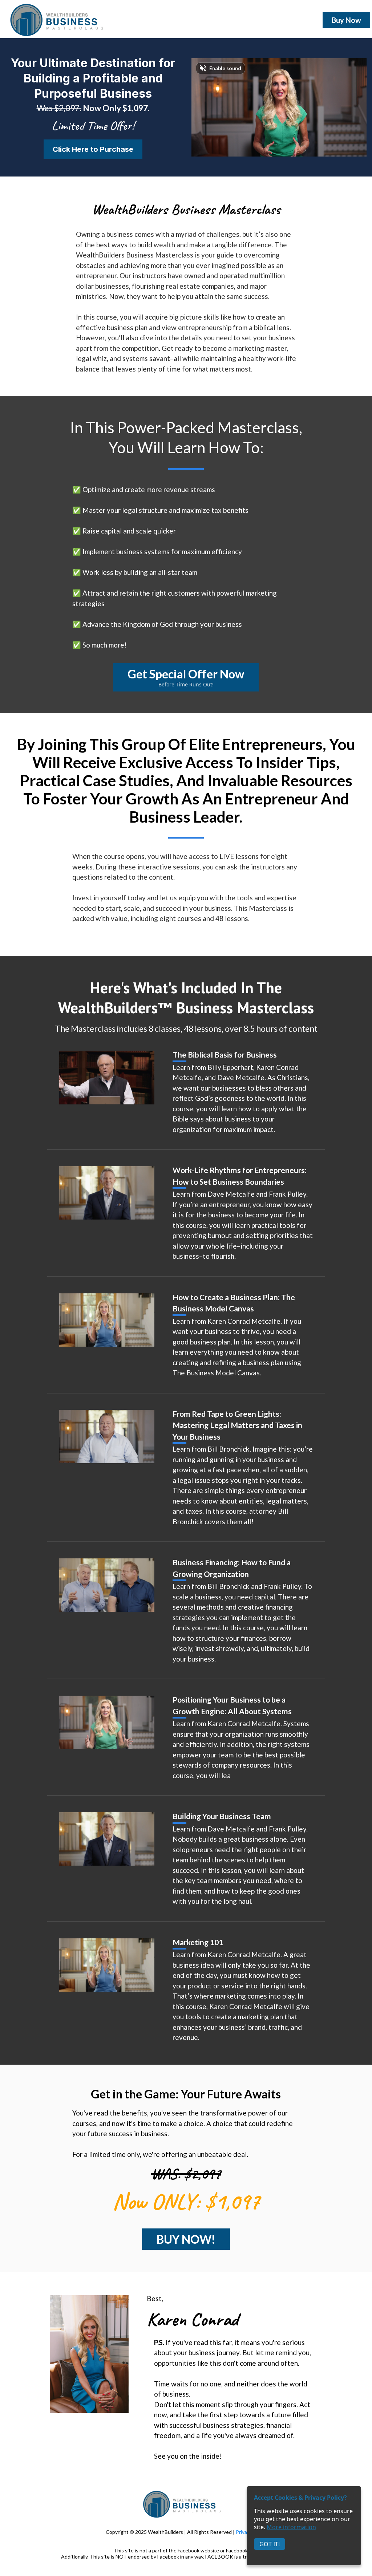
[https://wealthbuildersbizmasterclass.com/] (62, 20)
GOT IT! (270, 2544)
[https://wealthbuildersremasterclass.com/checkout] (107, 1078)
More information (291, 2527)
